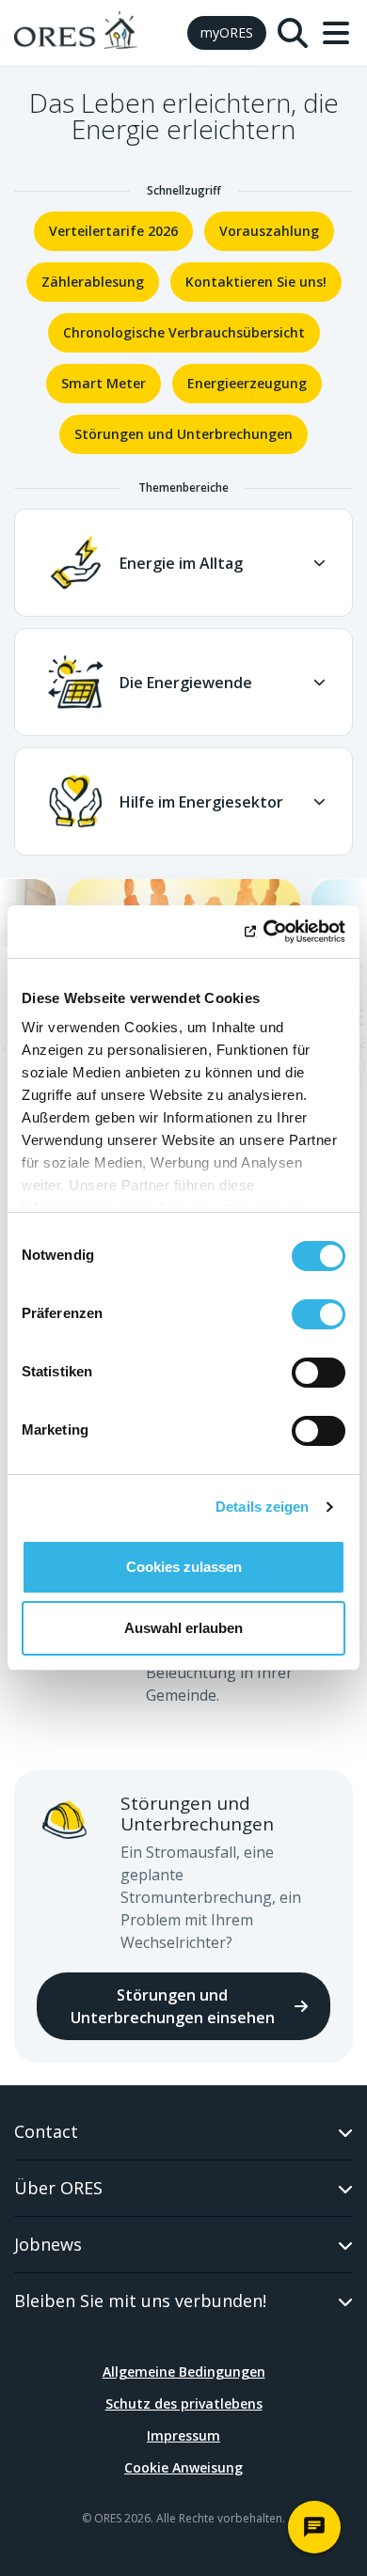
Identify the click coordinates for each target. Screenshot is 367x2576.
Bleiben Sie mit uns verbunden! (140, 2301)
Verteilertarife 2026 (113, 231)
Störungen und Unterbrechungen (183, 434)
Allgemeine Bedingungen (184, 2372)
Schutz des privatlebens (184, 2403)
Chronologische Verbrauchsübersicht (184, 332)
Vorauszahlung (269, 231)
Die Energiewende (186, 683)
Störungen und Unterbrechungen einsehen (173, 2006)
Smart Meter (104, 383)
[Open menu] (336, 33)
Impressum (183, 2435)
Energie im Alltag (181, 563)
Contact (46, 2131)
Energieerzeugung (247, 383)
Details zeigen (262, 1507)
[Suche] (293, 33)
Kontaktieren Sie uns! (256, 282)
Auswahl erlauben (183, 1628)
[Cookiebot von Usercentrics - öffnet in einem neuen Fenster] (264, 932)
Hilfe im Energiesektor (201, 802)
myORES (227, 32)
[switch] (319, 1314)
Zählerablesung (93, 282)
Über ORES (58, 2188)
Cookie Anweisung (183, 2467)
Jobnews (48, 2244)
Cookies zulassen (184, 1567)
